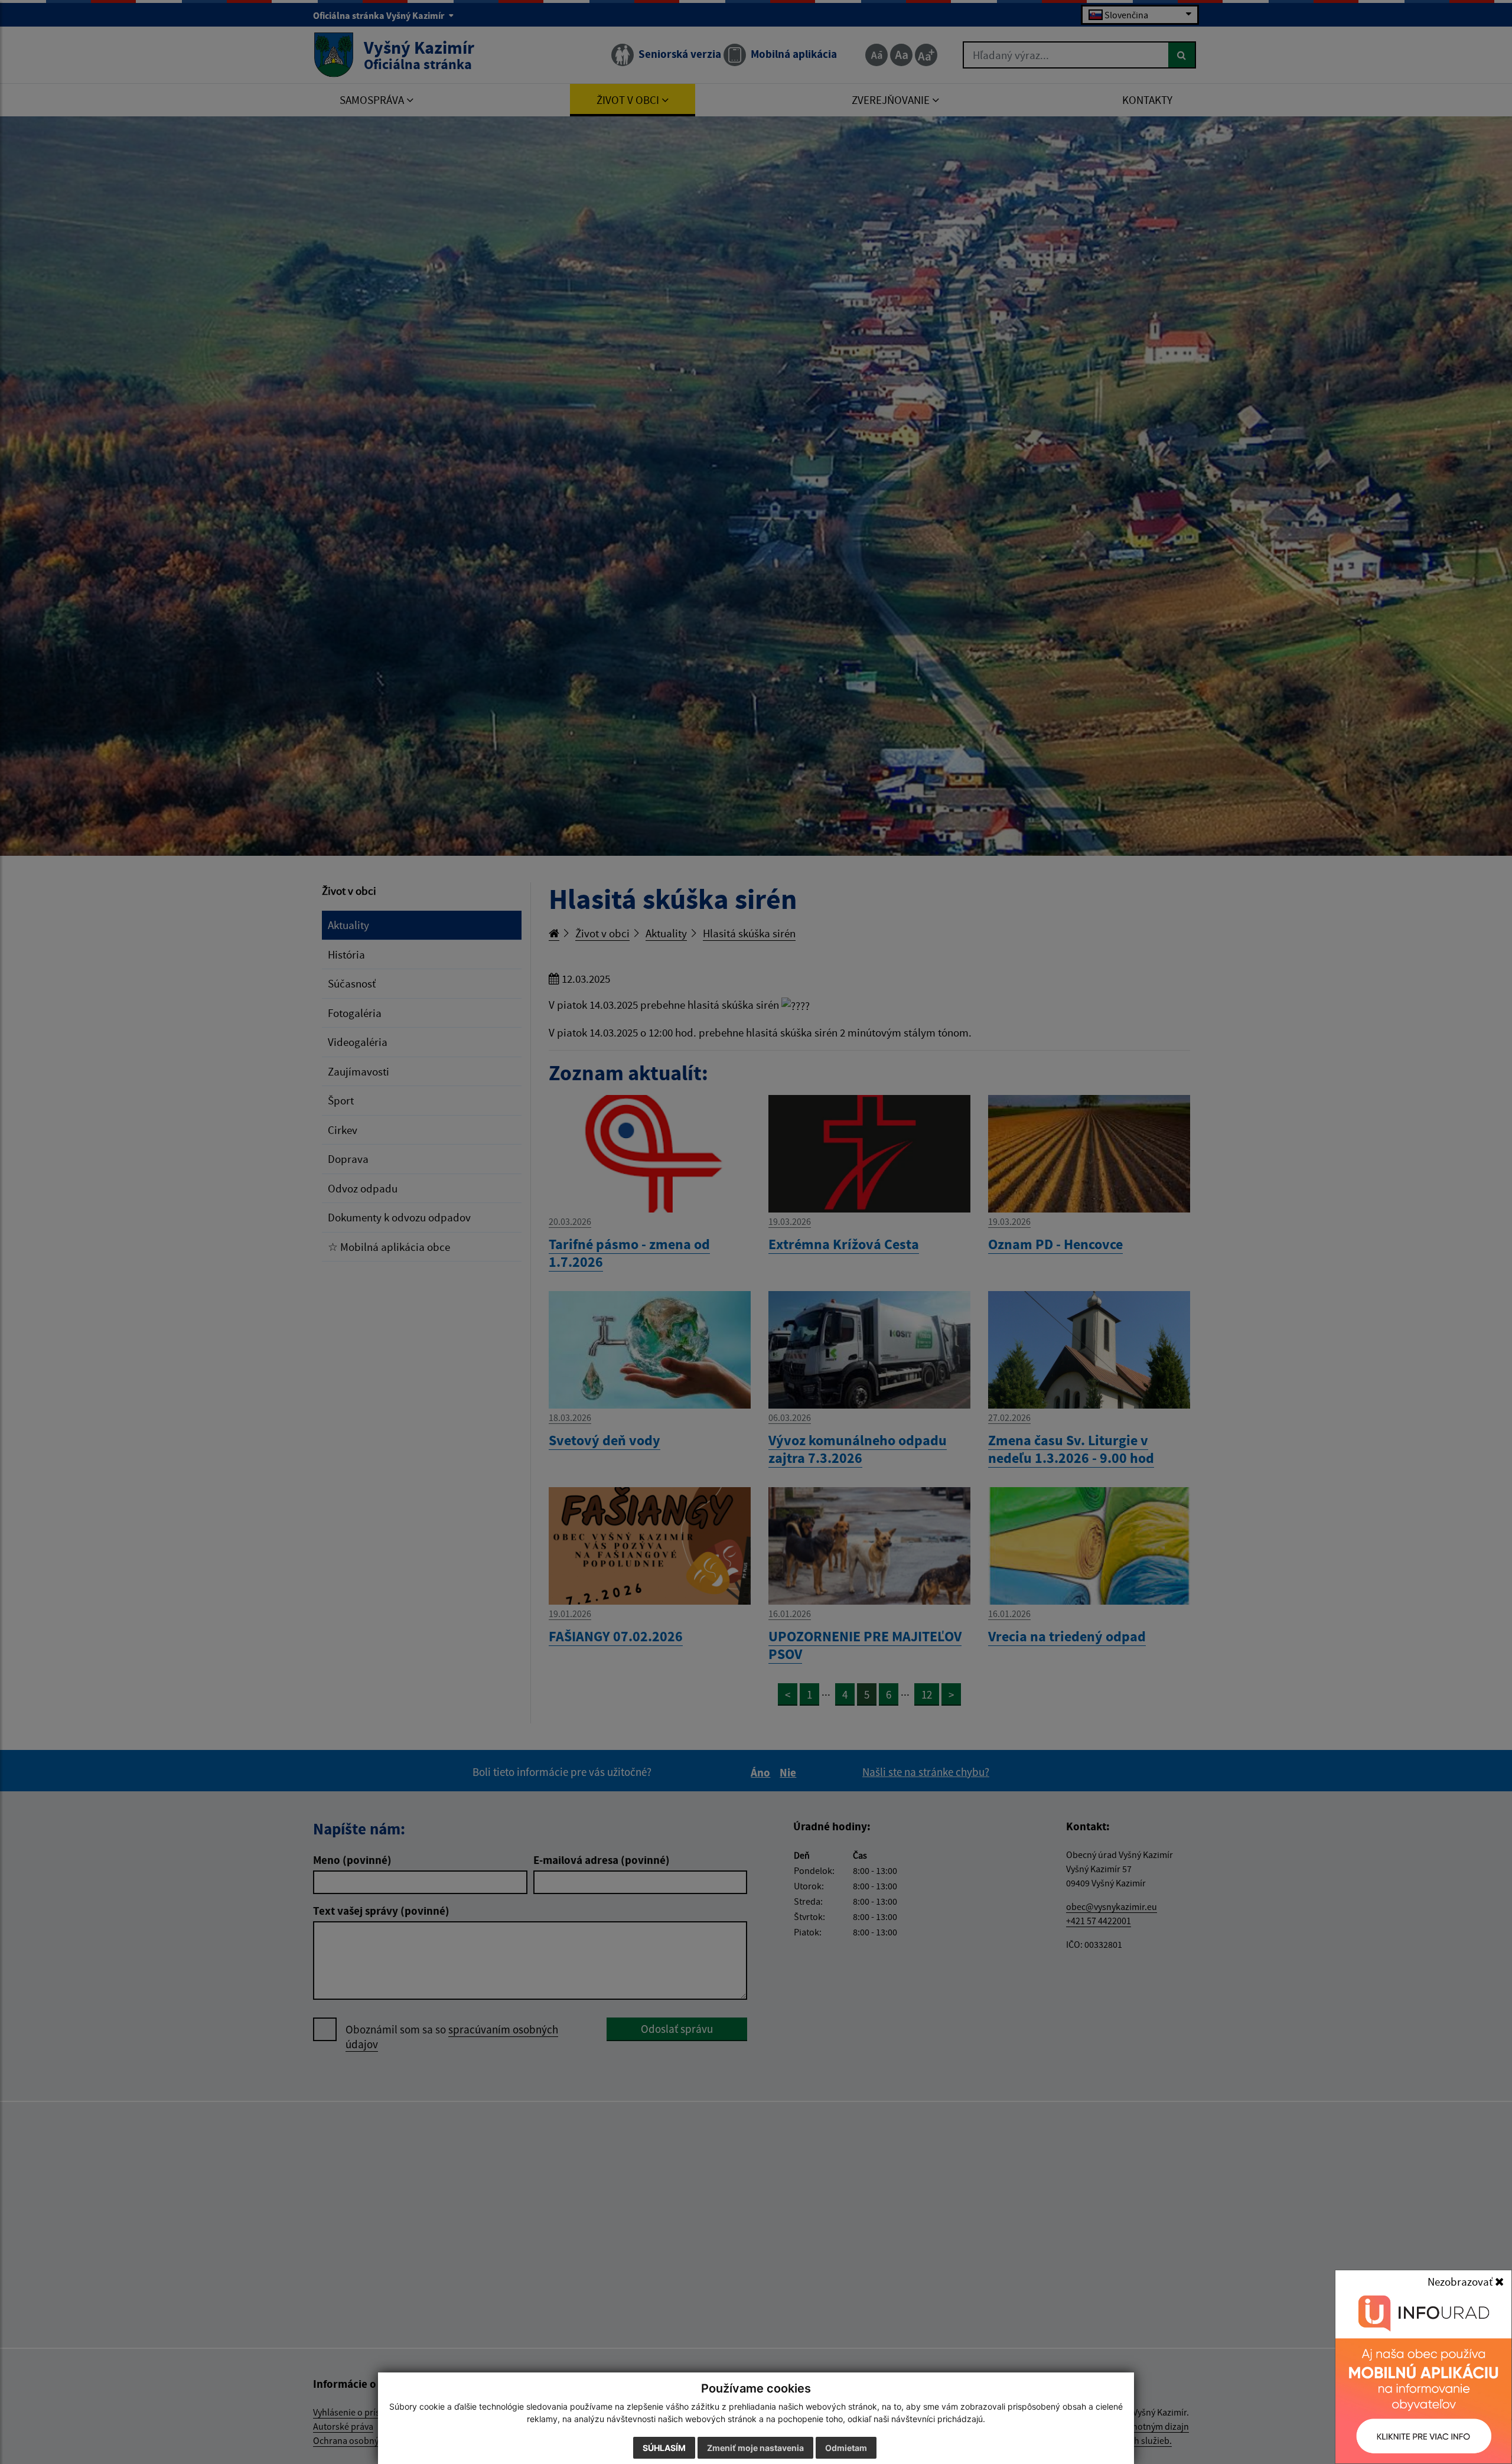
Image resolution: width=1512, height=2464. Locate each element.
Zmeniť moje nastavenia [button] (755, 2448)
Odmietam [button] (846, 2448)
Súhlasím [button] (664, 2448)
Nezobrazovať (1461, 2282)
